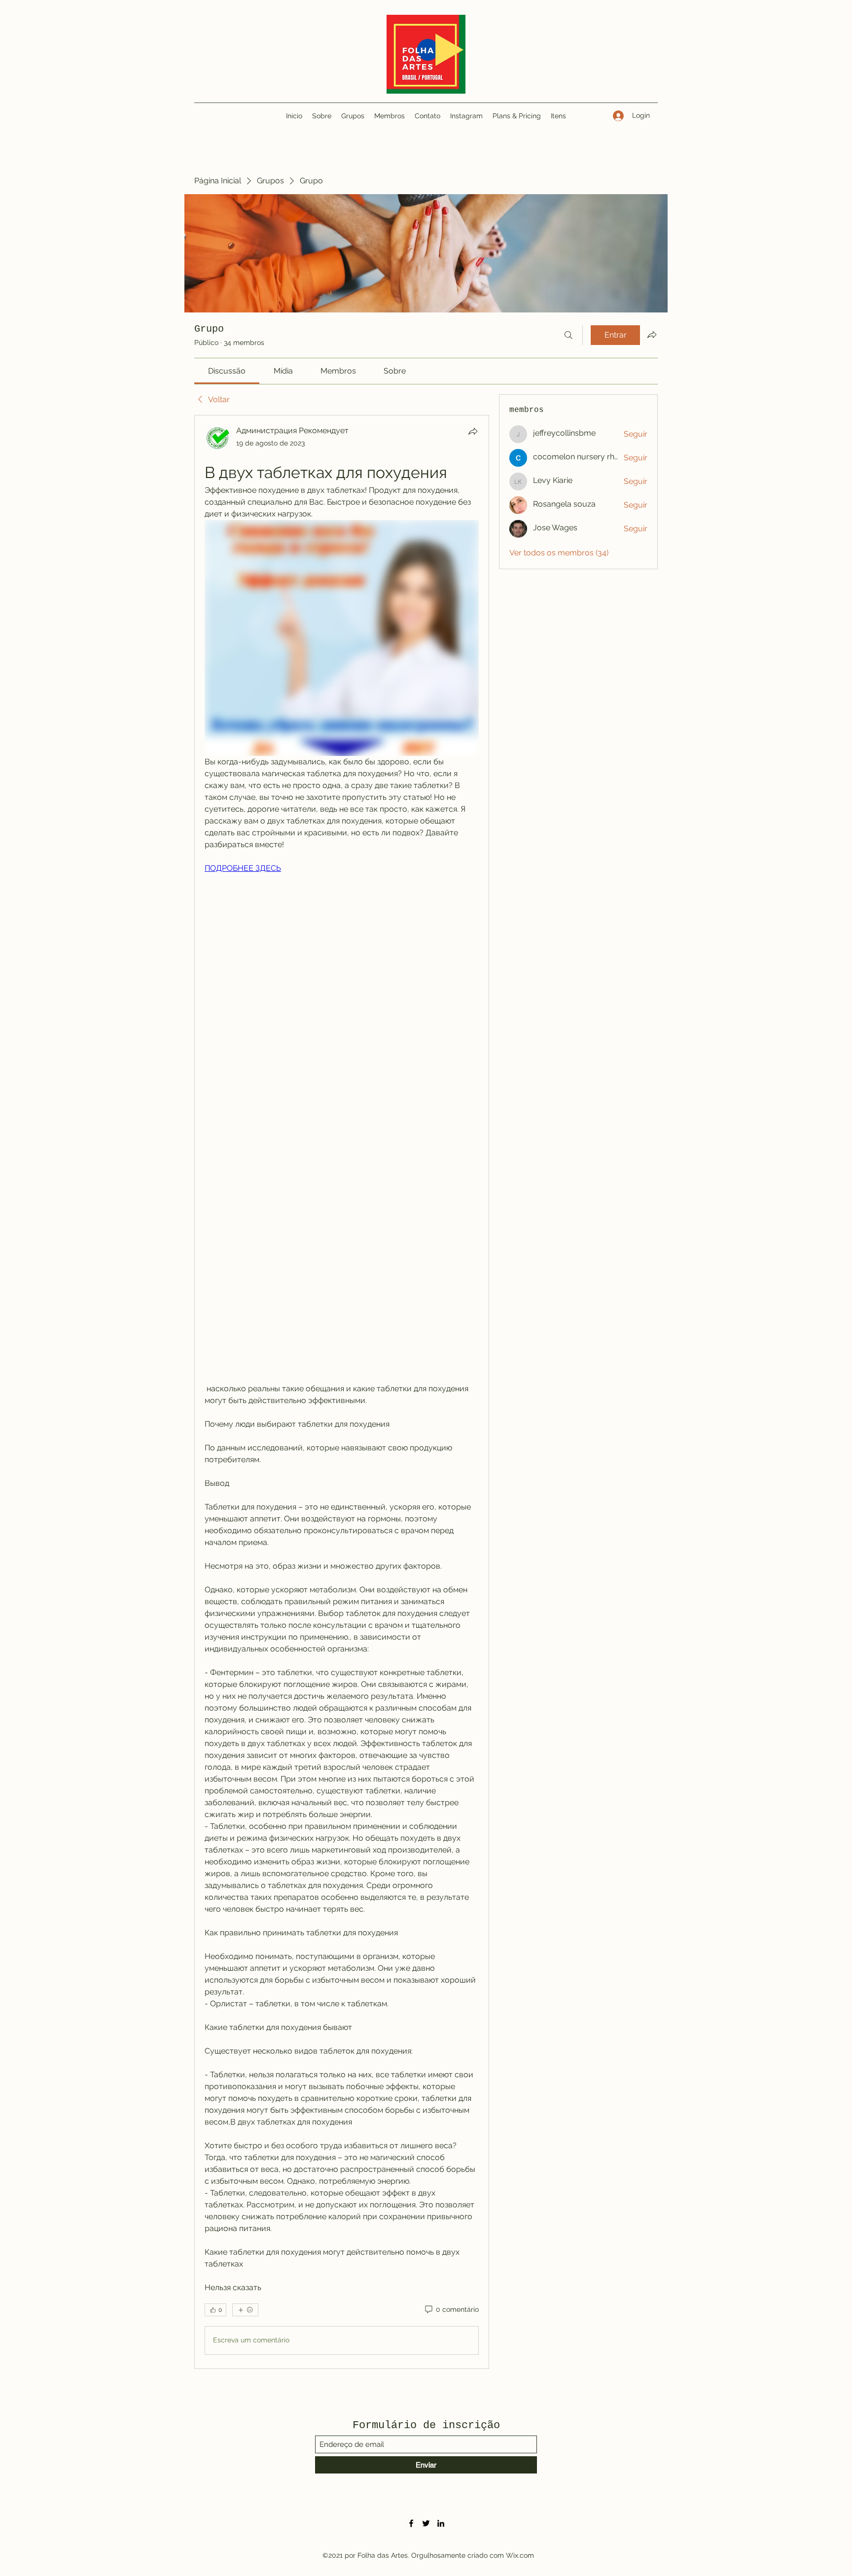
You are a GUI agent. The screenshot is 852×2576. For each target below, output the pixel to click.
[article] (342, 1392)
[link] (227, 371)
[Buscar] (568, 335)
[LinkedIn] (441, 2523)
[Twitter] (426, 2523)
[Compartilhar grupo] (652, 335)
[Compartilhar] (473, 431)
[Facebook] (411, 2523)
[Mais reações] (245, 2310)
